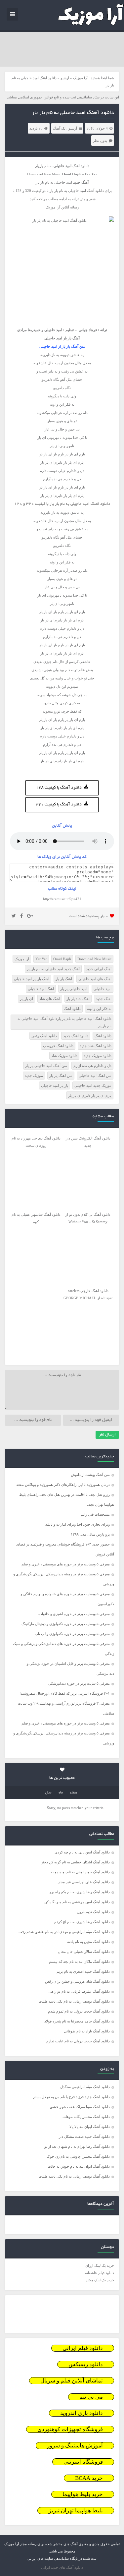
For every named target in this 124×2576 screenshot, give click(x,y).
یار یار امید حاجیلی (55, 1085)
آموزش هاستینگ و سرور (75, 2446)
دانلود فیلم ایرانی (83, 2348)
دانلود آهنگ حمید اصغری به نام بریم (83, 1971)
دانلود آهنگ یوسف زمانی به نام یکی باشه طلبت (74, 2001)
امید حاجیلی (103, 989)
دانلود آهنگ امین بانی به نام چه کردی (82, 1852)
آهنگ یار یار (64, 979)
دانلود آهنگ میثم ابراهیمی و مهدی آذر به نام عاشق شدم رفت (64, 1932)
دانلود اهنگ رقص (44, 1036)
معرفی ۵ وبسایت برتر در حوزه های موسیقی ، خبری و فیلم (66, 1564)
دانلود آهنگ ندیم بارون (93, 1912)
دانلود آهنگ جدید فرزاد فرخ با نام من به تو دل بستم (71, 2097)
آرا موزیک (80, 78)
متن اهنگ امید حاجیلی (95, 1076)
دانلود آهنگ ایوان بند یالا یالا (90, 2127)
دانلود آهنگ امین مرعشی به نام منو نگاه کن (77, 1902)
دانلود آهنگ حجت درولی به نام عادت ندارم (78, 2041)
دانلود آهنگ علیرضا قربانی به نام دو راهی (79, 1991)
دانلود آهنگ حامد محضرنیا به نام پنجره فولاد (77, 2021)
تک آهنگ (59, 128)
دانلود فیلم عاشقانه (100, 2273)
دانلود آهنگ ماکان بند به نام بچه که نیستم (79, 1961)
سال (48, 1793)
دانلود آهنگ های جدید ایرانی (62, 2567)
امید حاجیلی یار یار (74, 989)
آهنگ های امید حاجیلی (95, 979)
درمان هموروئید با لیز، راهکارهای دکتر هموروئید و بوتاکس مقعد (63, 1485)
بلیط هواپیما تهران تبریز (76, 2511)
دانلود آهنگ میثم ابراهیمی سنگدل (85, 2087)
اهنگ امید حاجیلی (41, 989)
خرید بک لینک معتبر (100, 2280)
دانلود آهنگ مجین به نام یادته (88, 1942)
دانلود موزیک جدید (98, 1056)
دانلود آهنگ (72, 1009)
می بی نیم (91, 2397)
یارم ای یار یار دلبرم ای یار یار (90, 1095)
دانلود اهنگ (103, 1036)
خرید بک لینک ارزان (100, 2265)
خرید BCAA (89, 2478)
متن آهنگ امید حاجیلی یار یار (46, 1066)
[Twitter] (14, 916)
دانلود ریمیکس (86, 2364)
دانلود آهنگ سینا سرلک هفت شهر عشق (80, 2107)
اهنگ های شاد (50, 999)
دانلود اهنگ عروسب (58, 1046)
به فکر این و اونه (99, 1009)
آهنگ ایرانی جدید (99, 969)
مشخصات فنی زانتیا (95, 1514)
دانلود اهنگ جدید (76, 1036)
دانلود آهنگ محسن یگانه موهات (86, 2117)
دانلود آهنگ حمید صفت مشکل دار (84, 2137)
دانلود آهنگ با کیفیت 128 (59, 788)
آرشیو (65, 78)
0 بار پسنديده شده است (88, 916)
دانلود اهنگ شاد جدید (96, 1046)
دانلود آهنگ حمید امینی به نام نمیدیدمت (80, 1872)
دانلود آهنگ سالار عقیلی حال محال (84, 1952)
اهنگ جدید (104, 999)
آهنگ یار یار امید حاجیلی (32, 979)
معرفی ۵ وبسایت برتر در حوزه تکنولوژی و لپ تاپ (72, 1634)
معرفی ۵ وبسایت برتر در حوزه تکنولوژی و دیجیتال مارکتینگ (66, 1624)
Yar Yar (41, 959)
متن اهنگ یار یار (61, 1076)
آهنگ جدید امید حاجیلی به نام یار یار (53, 969)
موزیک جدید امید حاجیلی (93, 1085)
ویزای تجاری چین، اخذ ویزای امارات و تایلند (78, 1524)
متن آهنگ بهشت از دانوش (90, 1475)
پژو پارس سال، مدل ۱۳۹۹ (90, 1534)
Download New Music (94, 959)
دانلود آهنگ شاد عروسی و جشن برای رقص (77, 1981)
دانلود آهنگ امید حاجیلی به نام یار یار (73, 113)
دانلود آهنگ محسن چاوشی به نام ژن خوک (78, 2156)
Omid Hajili (62, 959)
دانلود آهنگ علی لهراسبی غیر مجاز (84, 1882)
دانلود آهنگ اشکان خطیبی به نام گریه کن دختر (75, 1862)
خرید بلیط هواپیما (83, 2494)
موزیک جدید (34, 1076)
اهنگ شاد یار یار (78, 999)
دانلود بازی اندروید (82, 2413)
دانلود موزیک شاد (64, 1056)
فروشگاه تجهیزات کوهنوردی (70, 2429)
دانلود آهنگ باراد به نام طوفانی (87, 2031)
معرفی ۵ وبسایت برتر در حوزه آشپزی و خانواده (74, 1614)
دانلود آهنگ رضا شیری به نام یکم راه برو (80, 1892)
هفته (73, 1793)
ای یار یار (26, 999)
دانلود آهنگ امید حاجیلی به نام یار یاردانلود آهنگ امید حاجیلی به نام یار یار (64, 1022)
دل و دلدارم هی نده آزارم (92, 1066)
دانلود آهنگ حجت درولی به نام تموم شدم (79, 2011)
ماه (61, 1793)
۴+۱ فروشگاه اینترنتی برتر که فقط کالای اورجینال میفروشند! (65, 1693)
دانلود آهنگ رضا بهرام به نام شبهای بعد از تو (77, 2146)
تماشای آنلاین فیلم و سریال (72, 2381)
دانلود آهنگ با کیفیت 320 (59, 805)
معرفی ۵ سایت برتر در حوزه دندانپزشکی (79, 1683)
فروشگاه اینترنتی (83, 2462)
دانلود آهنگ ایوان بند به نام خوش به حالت (79, 2166)
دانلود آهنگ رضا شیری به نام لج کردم (82, 1922)
